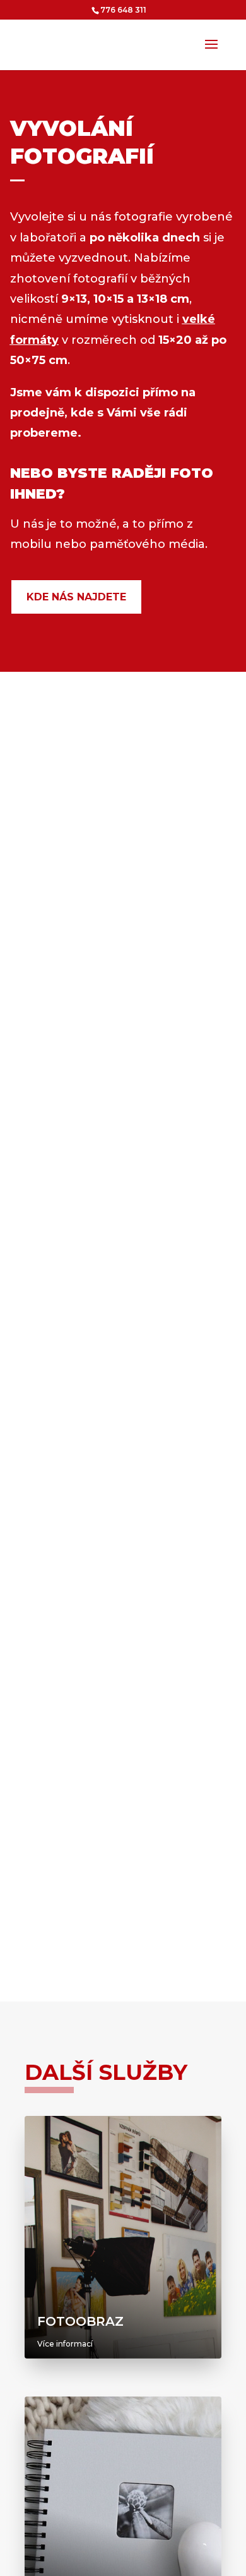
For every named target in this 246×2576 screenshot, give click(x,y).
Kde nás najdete (76, 597)
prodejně (37, 413)
